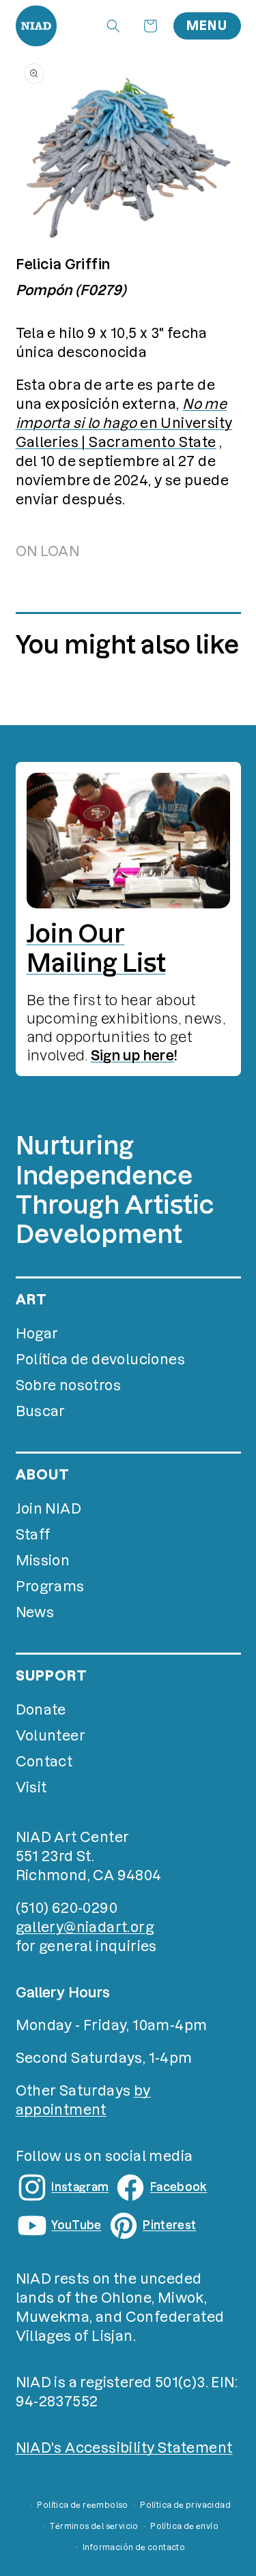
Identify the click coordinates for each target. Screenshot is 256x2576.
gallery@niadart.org (85, 1927)
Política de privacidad (185, 2505)
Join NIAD (49, 1509)
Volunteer (51, 1736)
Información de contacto (134, 2547)
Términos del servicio (94, 2526)
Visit (31, 1788)
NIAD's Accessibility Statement (124, 2448)
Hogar (37, 1334)
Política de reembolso (82, 2505)
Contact (44, 1762)
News (35, 1612)
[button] (113, 26)
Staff (33, 1535)
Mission (43, 1561)
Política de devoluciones (101, 1360)
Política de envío (184, 2526)
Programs (50, 1586)
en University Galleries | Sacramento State (124, 423)
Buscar (41, 1411)
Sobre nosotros (69, 1385)
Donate (41, 1710)
